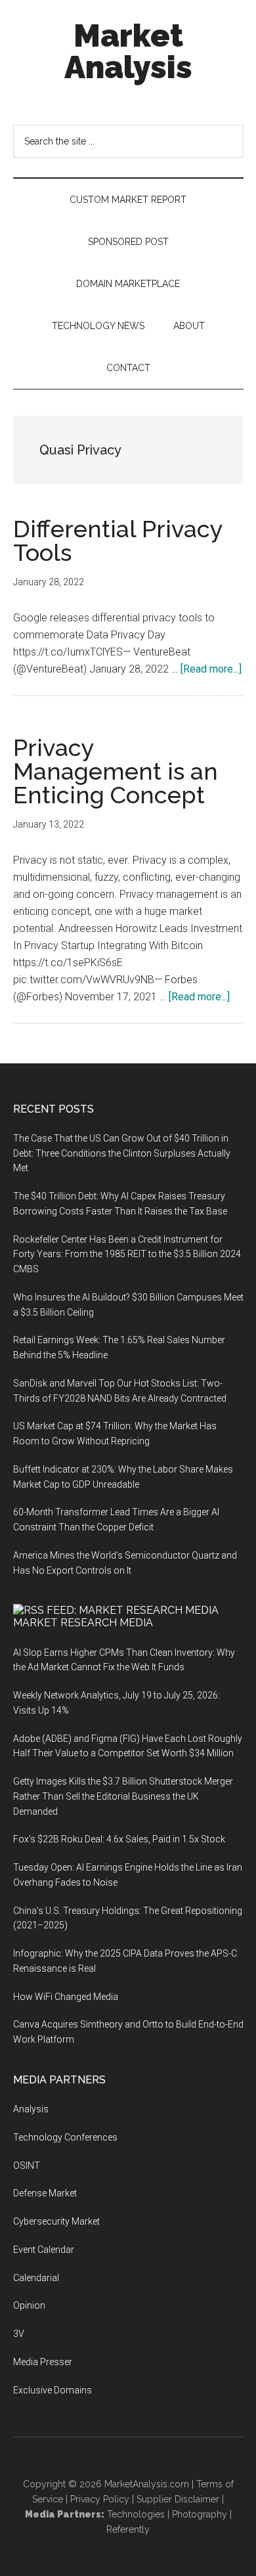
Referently (128, 2529)
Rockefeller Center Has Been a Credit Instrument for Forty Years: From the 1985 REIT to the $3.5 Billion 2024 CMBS (127, 1255)
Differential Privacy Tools (118, 541)
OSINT (27, 2165)
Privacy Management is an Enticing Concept (116, 771)
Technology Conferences (65, 2137)
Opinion (29, 2305)
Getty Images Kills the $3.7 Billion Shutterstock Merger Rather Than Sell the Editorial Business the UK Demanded (123, 1796)
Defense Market (45, 2193)
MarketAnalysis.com (147, 2484)
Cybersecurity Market (56, 2221)
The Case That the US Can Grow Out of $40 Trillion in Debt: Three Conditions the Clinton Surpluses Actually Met (122, 1153)
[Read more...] (211, 669)
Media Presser (43, 2362)
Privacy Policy (100, 2499)
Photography (200, 2514)
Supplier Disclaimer (178, 2499)
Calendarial (36, 2278)
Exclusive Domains (53, 2390)
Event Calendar (44, 2250)
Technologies (136, 2514)
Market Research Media (83, 1623)
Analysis (31, 2109)
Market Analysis (128, 51)
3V (19, 2334)
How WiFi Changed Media (66, 1997)
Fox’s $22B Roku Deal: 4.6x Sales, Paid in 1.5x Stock (119, 1839)
